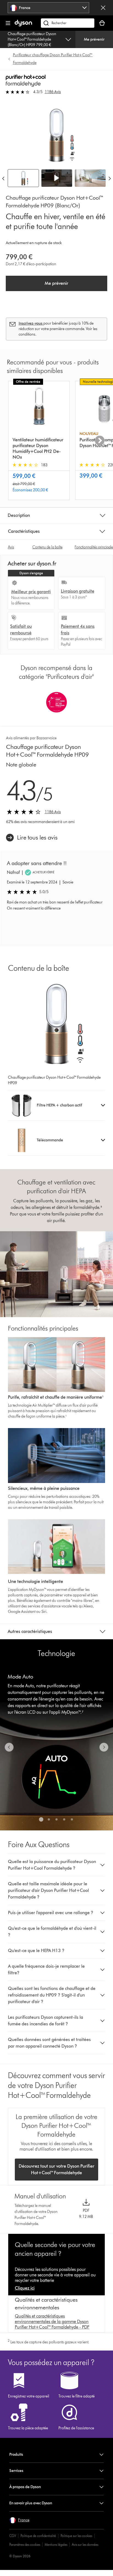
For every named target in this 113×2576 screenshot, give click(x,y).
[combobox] (48, 8)
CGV (13, 2536)
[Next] (110, 178)
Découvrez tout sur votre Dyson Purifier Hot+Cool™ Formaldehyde (56, 2169)
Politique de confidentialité (38, 2536)
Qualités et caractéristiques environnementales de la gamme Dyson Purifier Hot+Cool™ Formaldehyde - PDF (52, 2322)
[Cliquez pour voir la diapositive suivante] (104, 1747)
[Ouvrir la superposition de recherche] (68, 23)
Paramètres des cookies (25, 2545)
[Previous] (3, 178)
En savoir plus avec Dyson (31, 2503)
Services (16, 2471)
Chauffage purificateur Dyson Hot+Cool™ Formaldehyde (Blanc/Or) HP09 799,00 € (32, 39)
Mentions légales (56, 2545)
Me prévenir (94, 39)
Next (100, 441)
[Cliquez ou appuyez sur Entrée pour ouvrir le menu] (8, 23)
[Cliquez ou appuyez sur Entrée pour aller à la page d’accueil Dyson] (23, 25)
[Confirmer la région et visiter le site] (103, 8)
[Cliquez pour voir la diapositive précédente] (9, 1747)
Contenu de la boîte (47, 547)
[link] (32, 838)
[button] (57, 178)
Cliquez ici (25, 2288)
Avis (11, 547)
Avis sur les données (85, 2545)
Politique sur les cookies (76, 2536)
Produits (16, 2454)
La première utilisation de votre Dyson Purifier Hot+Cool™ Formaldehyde (56, 2125)
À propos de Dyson (25, 2487)
